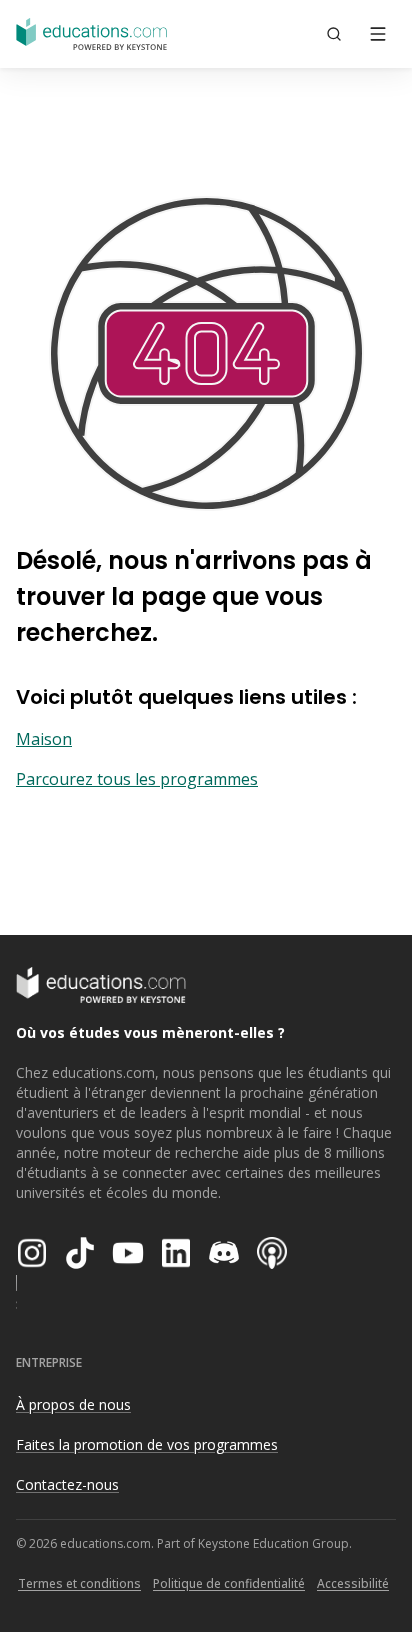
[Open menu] (378, 34)
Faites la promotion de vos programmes (147, 1444)
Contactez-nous (67, 1484)
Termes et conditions (79, 1583)
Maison (44, 739)
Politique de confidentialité (229, 1583)
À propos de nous (73, 1404)
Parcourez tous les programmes (137, 779)
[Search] (334, 34)
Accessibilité (353, 1583)
